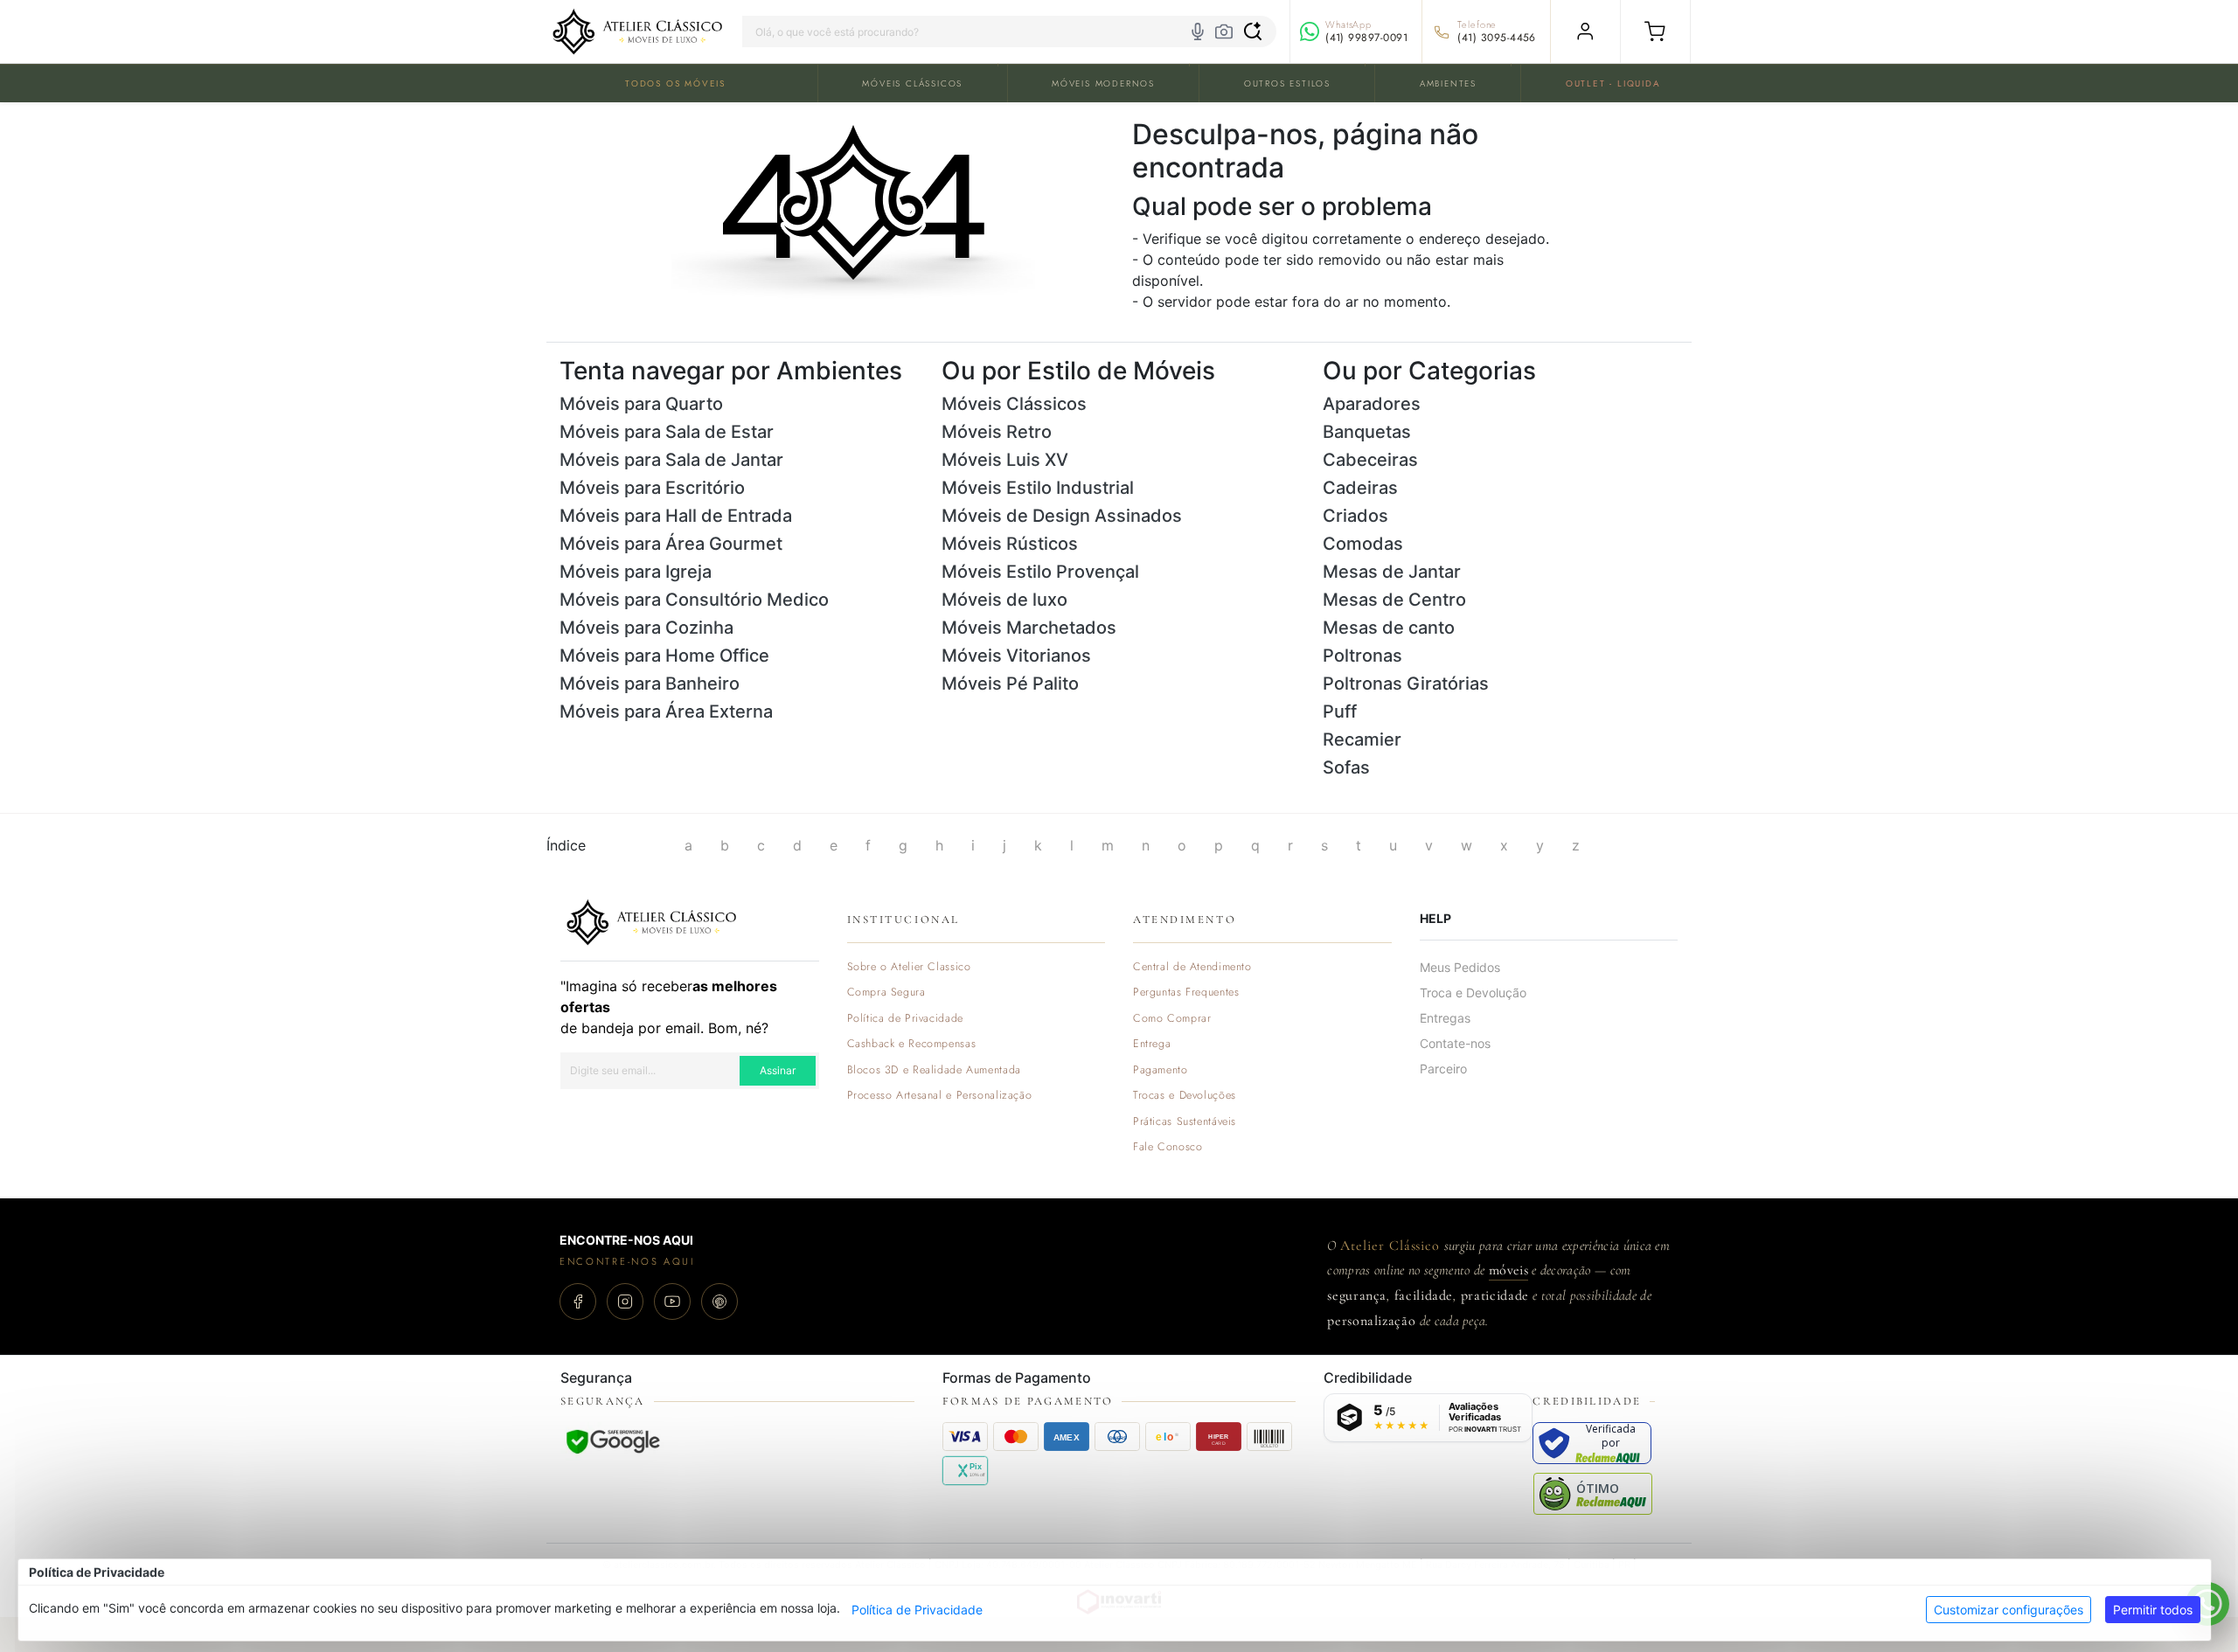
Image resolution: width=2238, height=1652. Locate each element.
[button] (1655, 31)
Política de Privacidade (917, 1610)
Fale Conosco (1168, 1147)
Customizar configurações (2009, 1610)
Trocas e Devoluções (1185, 1096)
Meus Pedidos (1460, 967)
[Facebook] (578, 1301)
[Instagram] (625, 1301)
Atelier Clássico (1390, 1246)
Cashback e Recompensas (912, 1044)
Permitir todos (2153, 1610)
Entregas (1445, 1018)
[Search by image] (1224, 31)
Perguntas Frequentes (1186, 993)
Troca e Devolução (1473, 993)
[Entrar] (1585, 31)
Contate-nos (1455, 1043)
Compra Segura (886, 993)
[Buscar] (1253, 31)
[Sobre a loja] (651, 920)
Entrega (1152, 1044)
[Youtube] (672, 1301)
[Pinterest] (719, 1301)
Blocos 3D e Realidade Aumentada (934, 1070)
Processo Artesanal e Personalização (940, 1096)
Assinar (778, 1070)
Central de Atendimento (1192, 967)
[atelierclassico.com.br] (637, 31)
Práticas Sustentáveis (1185, 1122)
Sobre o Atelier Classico (909, 967)
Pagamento (1161, 1070)
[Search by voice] (1198, 31)
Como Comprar (1172, 1019)
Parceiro (1443, 1069)
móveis (1508, 1270)
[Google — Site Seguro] (613, 1441)
